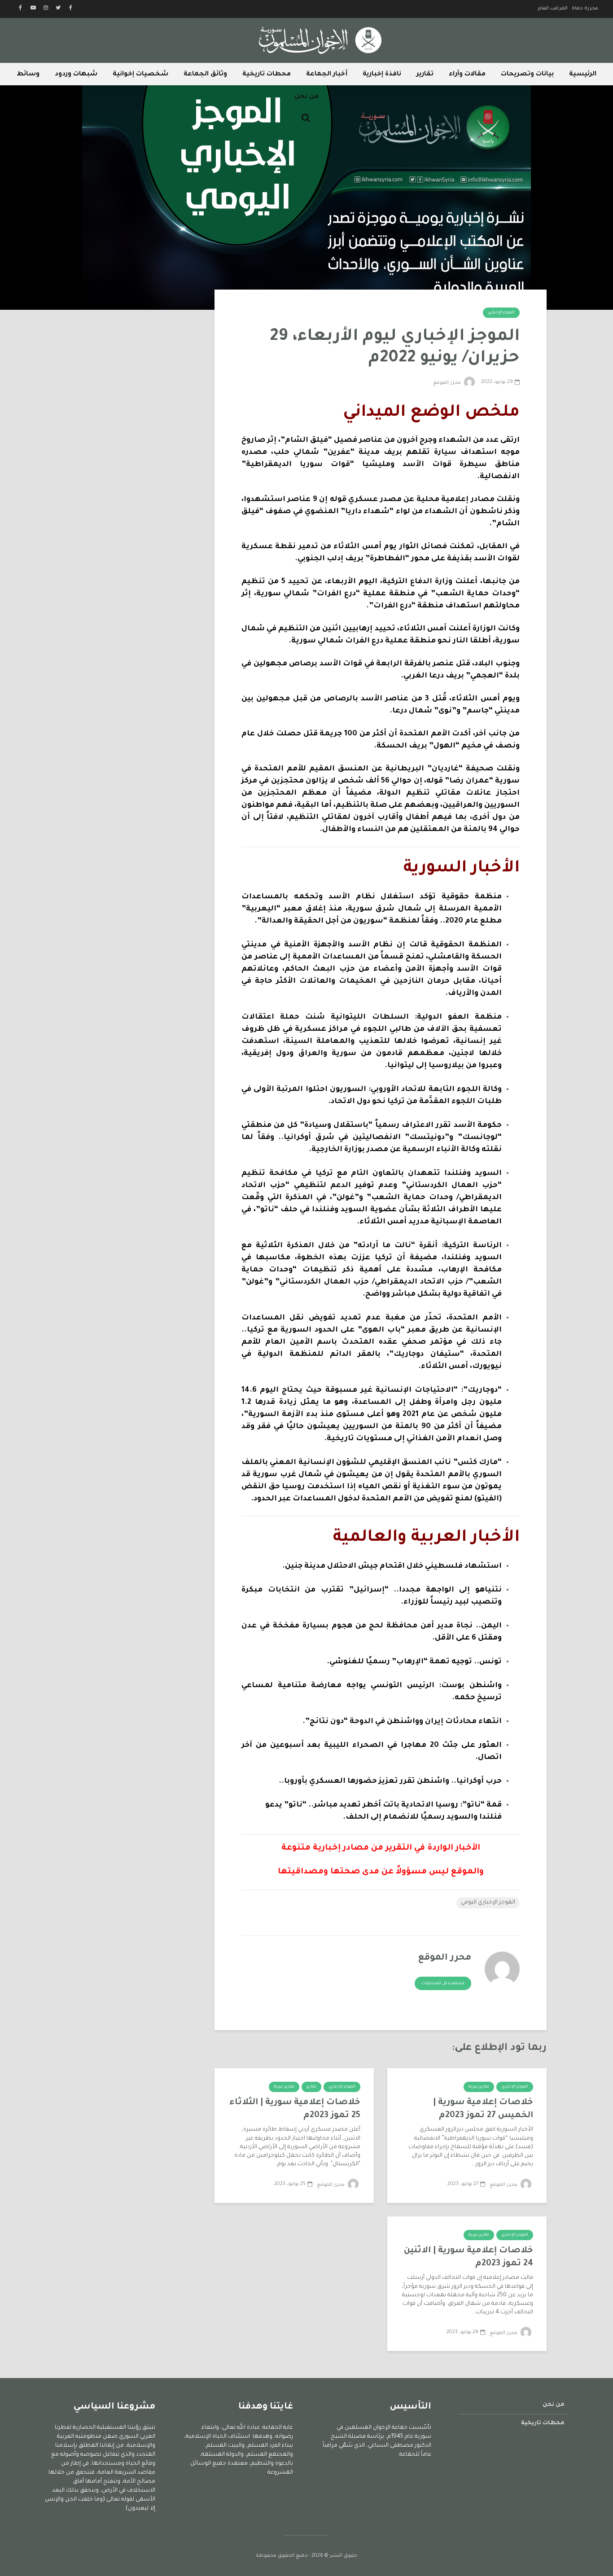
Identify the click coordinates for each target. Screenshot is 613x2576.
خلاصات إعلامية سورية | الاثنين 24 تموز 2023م (469, 2257)
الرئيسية (583, 75)
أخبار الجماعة (327, 75)
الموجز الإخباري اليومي (488, 1903)
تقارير (425, 75)
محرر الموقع (448, 383)
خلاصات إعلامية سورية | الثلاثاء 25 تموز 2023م (295, 2109)
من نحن (306, 97)
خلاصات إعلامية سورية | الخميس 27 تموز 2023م (483, 2109)
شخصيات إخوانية (140, 75)
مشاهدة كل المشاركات (443, 1984)
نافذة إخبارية (382, 75)
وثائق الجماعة (205, 75)
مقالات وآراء (467, 75)
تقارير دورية (479, 2087)
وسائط (28, 75)
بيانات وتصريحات (527, 75)
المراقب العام (553, 9)
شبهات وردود (76, 75)
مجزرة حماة (585, 9)
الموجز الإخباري (501, 313)
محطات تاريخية (267, 75)
